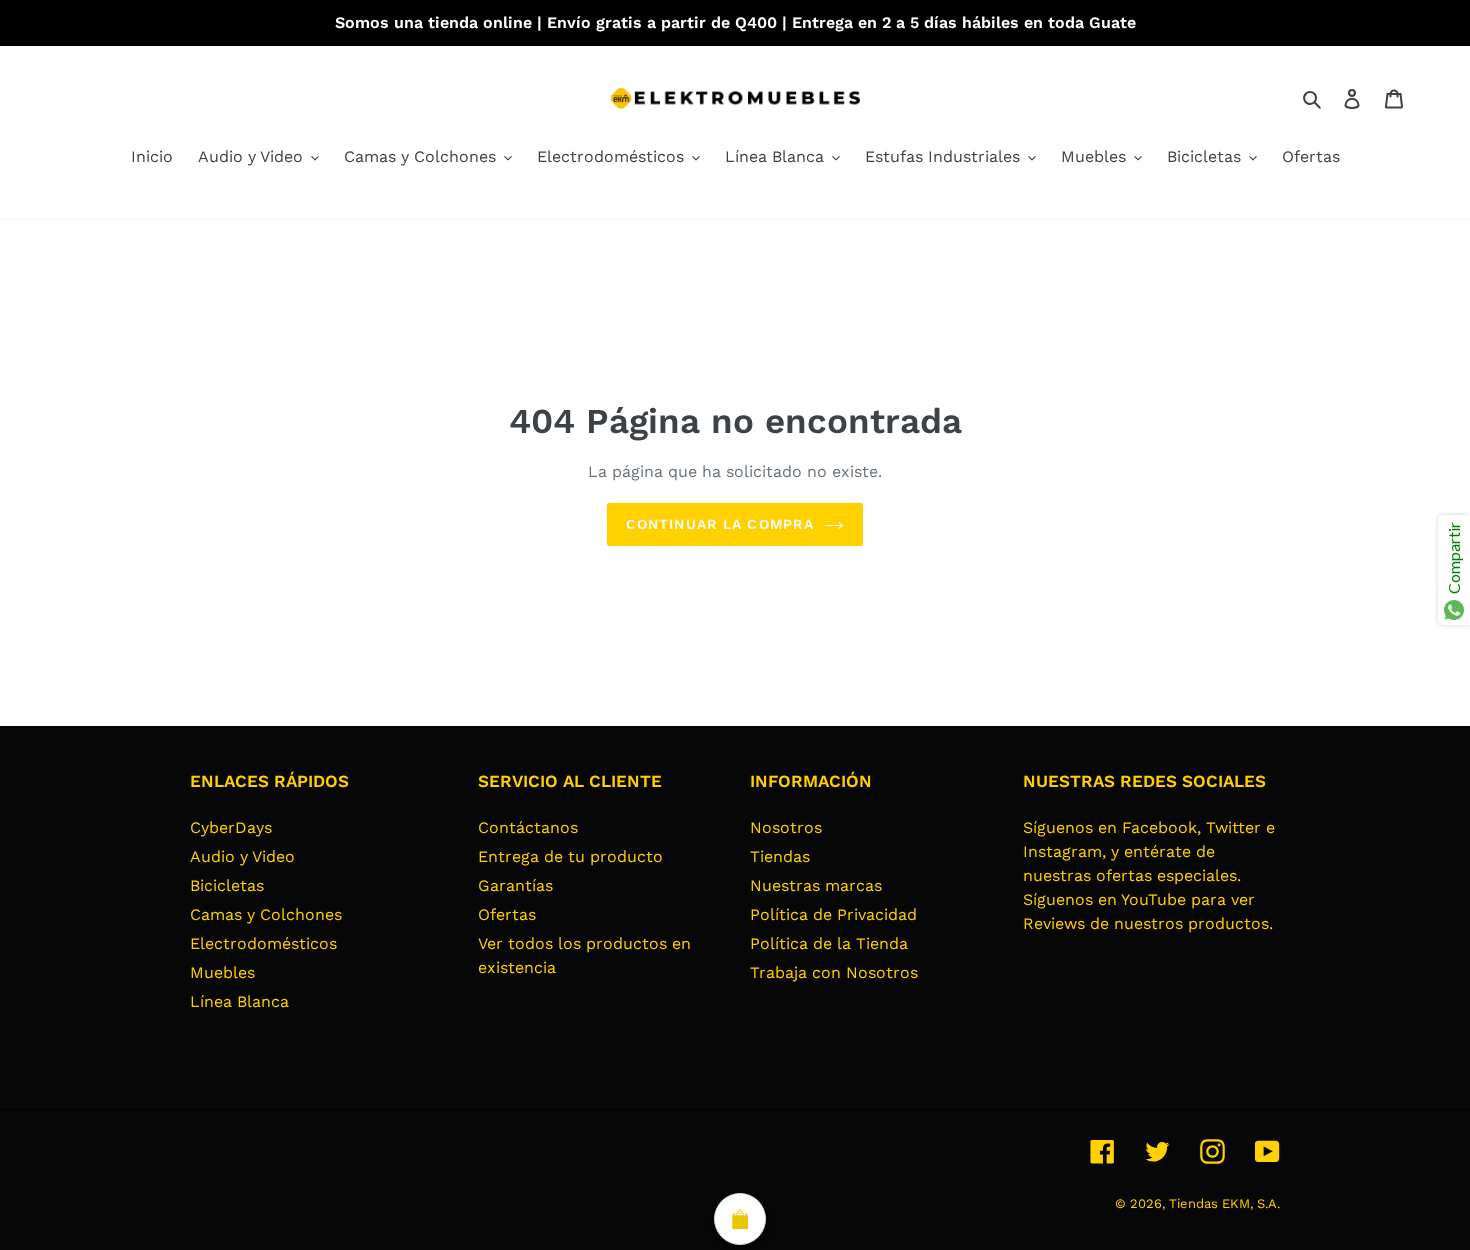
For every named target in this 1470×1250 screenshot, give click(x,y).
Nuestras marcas (816, 885)
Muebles (222, 972)
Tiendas (780, 856)
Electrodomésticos (263, 943)
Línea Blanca (239, 1001)
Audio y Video (242, 856)
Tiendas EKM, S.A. (1224, 1203)
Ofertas (507, 914)
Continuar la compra (720, 524)
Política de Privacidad (833, 914)
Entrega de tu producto (570, 856)
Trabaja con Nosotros (834, 972)
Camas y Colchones (266, 914)
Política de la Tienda (829, 943)
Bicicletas (227, 885)
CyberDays (231, 827)
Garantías (515, 885)
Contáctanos (528, 827)
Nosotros (786, 827)
